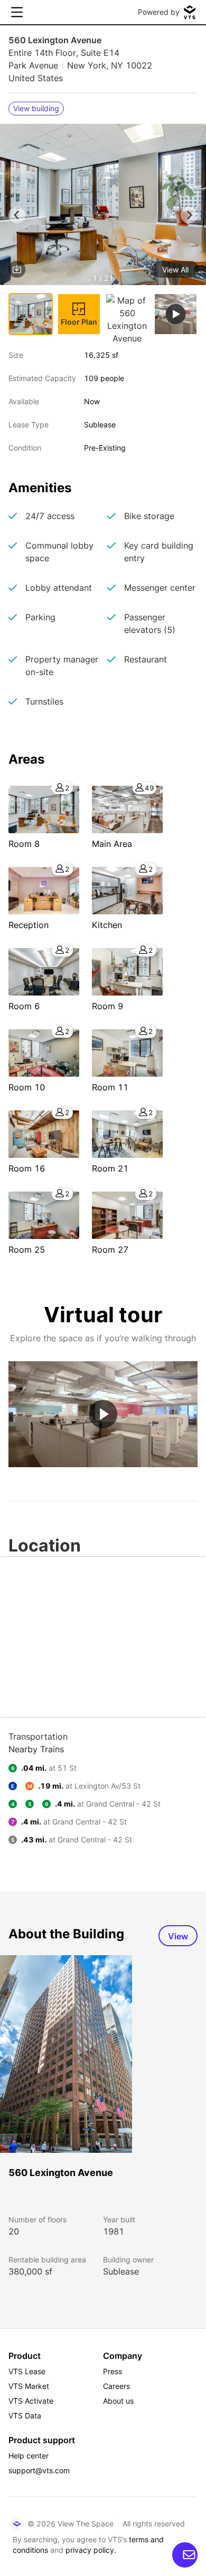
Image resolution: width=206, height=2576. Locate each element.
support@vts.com (39, 2470)
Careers (116, 2386)
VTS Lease (27, 2371)
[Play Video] (103, 1414)
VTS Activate (31, 2401)
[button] (103, 206)
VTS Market (29, 2386)
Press (113, 2371)
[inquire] (185, 2555)
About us (118, 2401)
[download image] (17, 269)
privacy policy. (91, 2550)
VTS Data (25, 2416)
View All (175, 270)
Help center (29, 2456)
